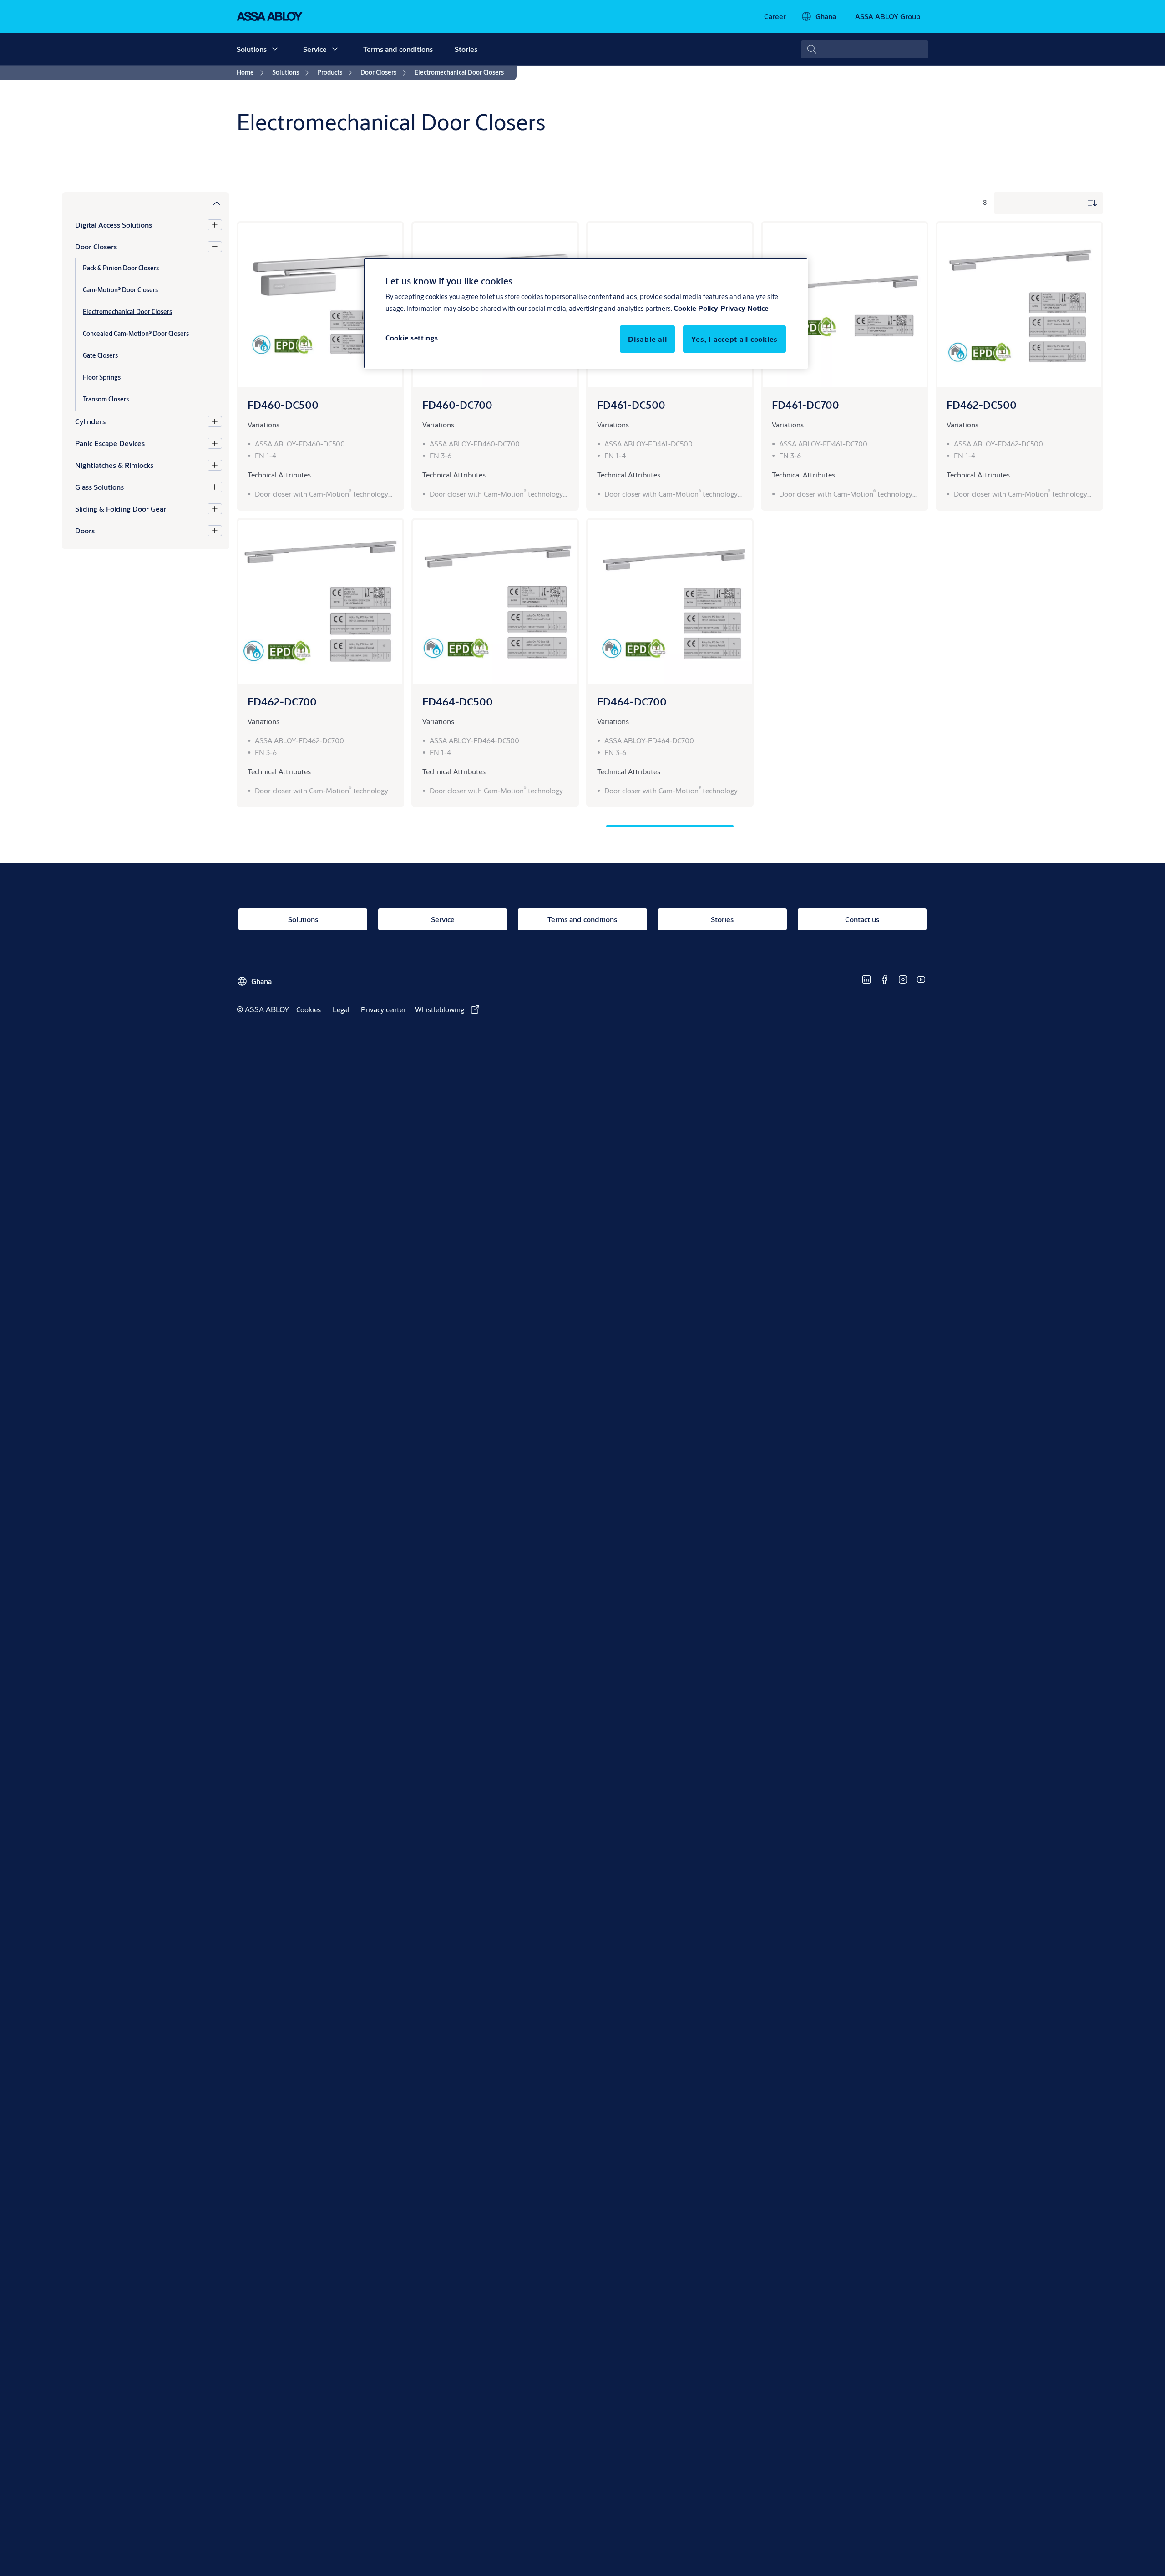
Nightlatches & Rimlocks (114, 465)
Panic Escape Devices (110, 443)
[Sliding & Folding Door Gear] (215, 509)
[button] (275, 49)
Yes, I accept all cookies (734, 339)
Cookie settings (412, 338)
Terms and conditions (398, 49)
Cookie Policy (696, 308)
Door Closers (96, 246)
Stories (466, 49)
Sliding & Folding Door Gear (121, 509)
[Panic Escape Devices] (215, 443)
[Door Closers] (215, 247)
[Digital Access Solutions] (215, 225)
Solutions (252, 49)
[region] (586, 313)
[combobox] (865, 49)
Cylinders (90, 421)
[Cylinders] (215, 421)
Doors (85, 530)
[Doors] (215, 531)
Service (315, 49)
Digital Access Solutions (114, 225)
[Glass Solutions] (215, 487)
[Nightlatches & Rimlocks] (215, 465)
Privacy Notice (745, 308)
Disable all (647, 339)
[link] (775, 16)
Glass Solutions (99, 487)
